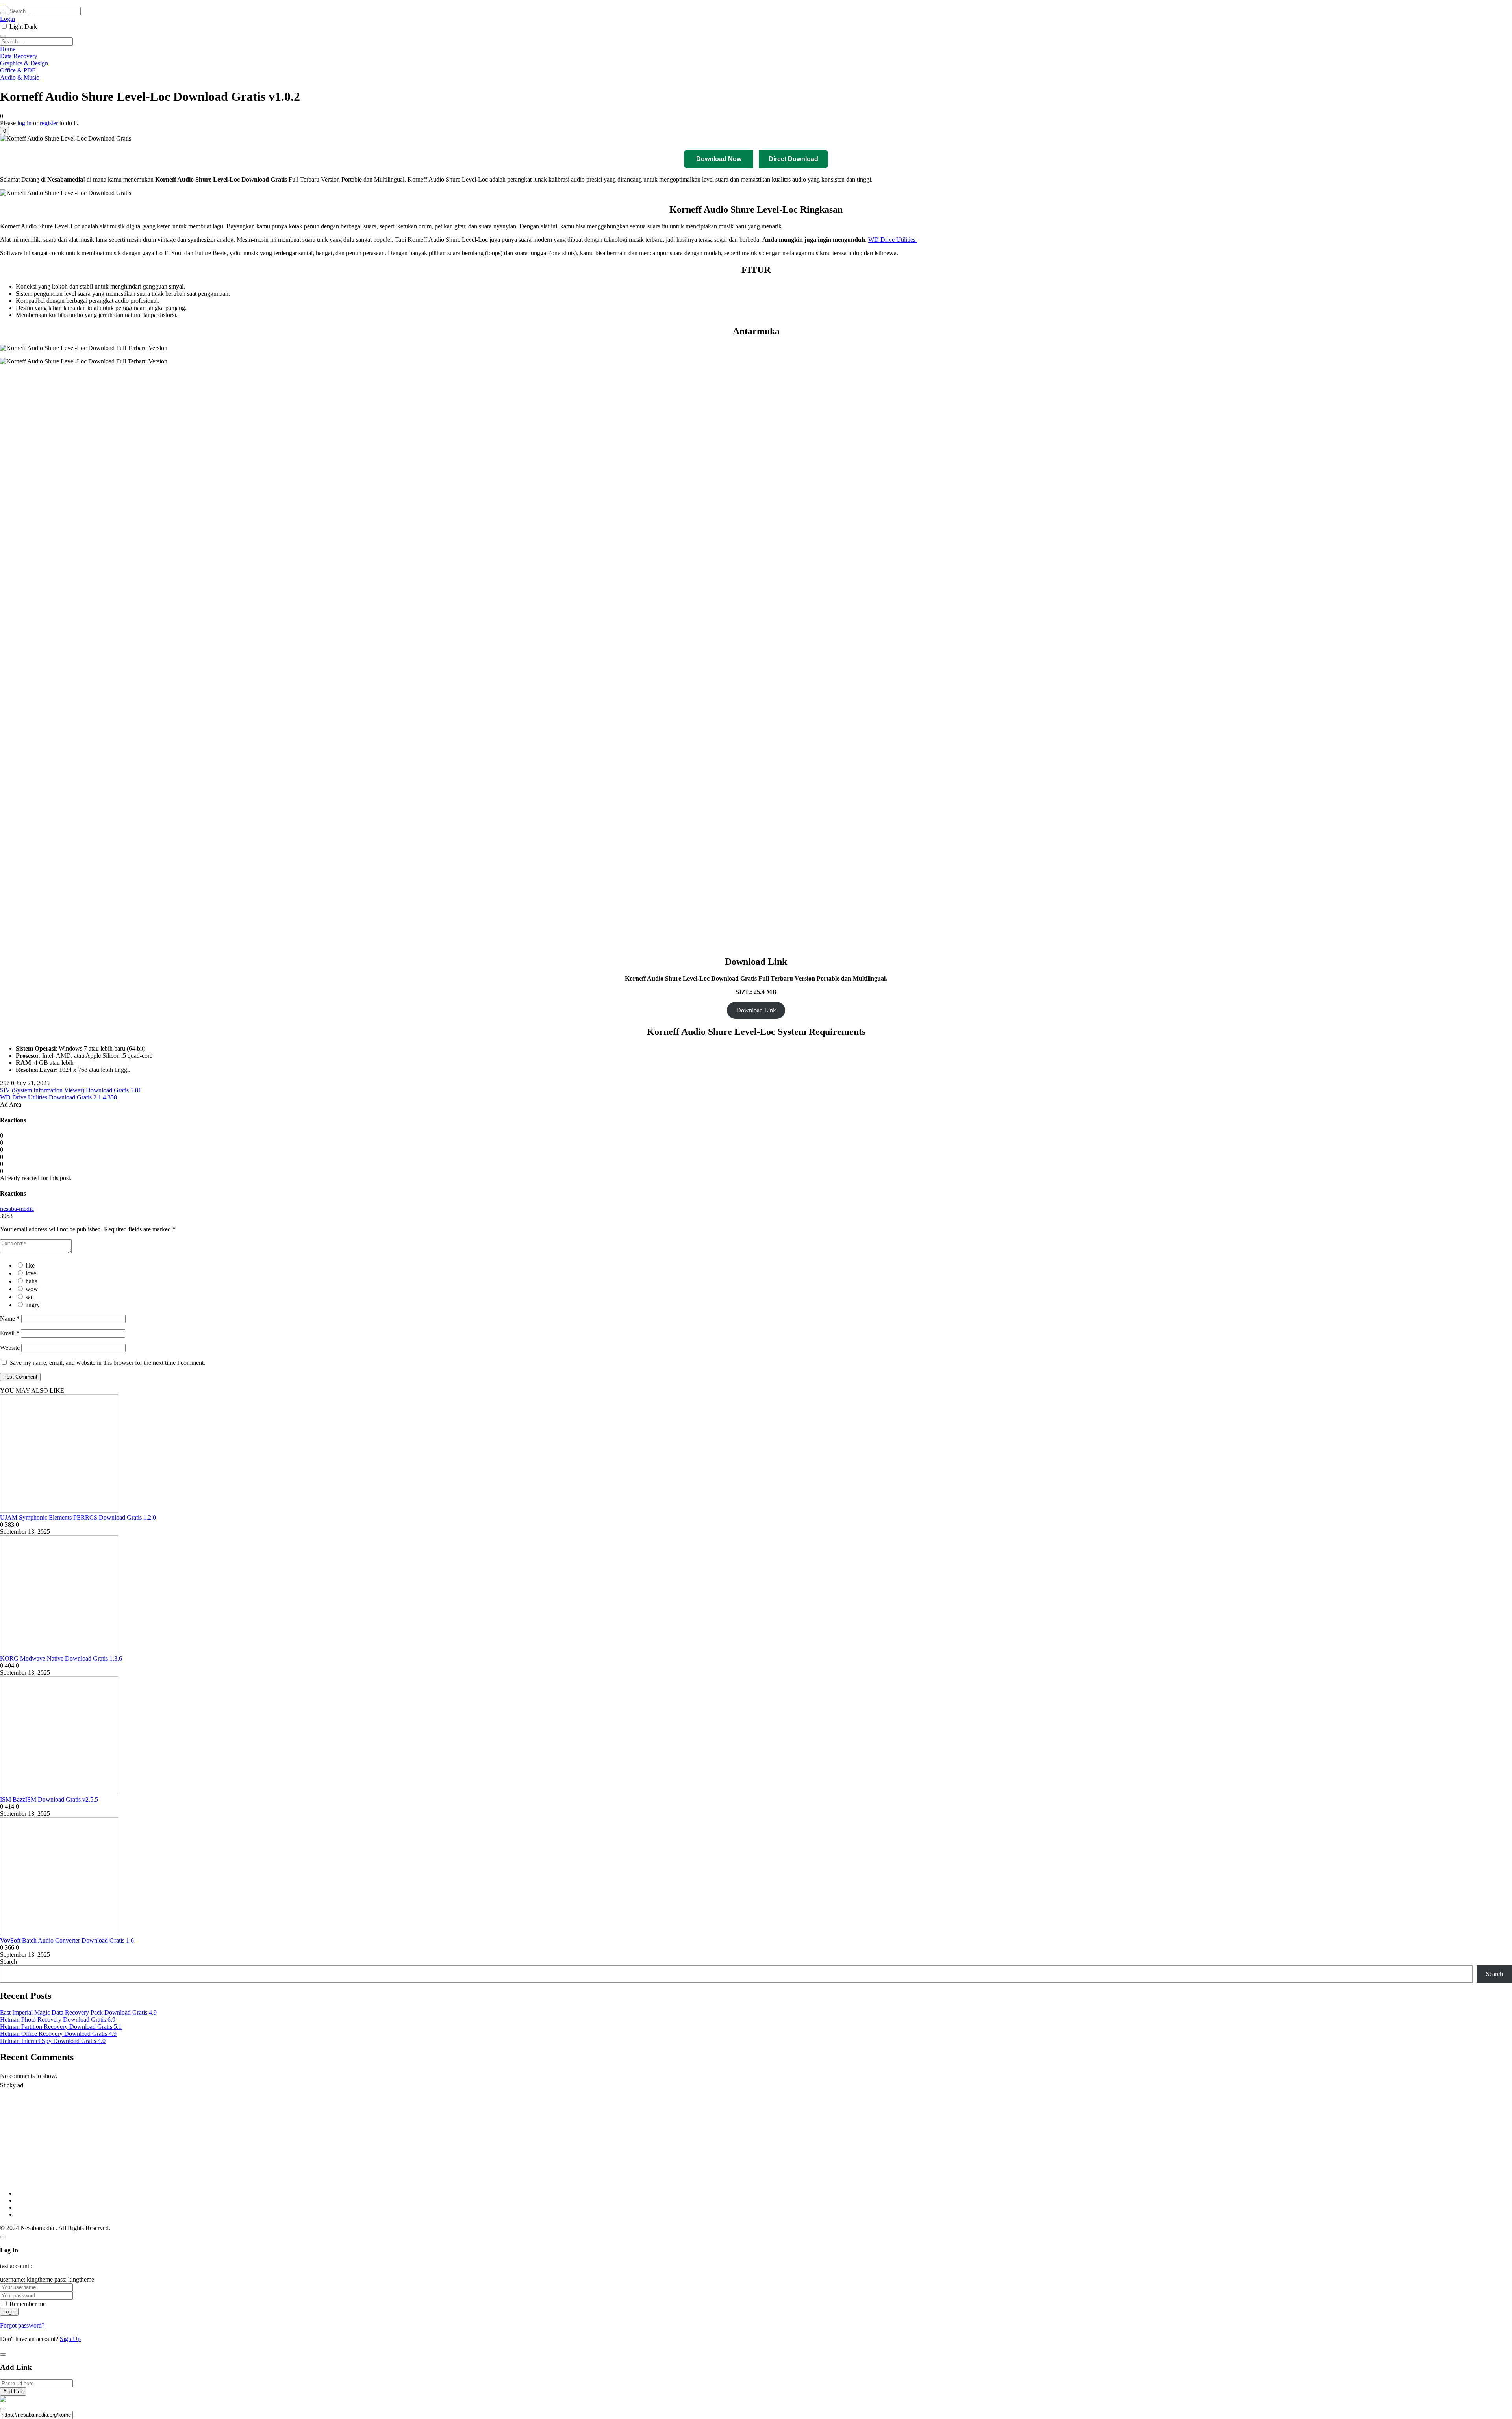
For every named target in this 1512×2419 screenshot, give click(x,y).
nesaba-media (17, 1209)
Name (10, 1319)
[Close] (3, 2237)
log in (25, 123)
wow (32, 1289)
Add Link (13, 2392)
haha (31, 1281)
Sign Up (70, 2339)
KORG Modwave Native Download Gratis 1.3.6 (61, 1658)
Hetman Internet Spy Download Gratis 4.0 (53, 2041)
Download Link (756, 1010)
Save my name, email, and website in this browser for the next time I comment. (107, 1363)
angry (33, 1305)
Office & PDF (18, 70)
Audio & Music (19, 77)
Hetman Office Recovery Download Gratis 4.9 (58, 2034)
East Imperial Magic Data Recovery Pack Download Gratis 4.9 (78, 2012)
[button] (5, 131)
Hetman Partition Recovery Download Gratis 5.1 (61, 2027)
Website (10, 1348)
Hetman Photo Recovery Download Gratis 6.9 (58, 2020)
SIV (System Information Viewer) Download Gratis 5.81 (71, 1090)
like (30, 1265)
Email (10, 1333)
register (50, 123)
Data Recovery (19, 56)
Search (8, 1962)
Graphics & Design (24, 63)
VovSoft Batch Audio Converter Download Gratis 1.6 (67, 1940)
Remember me (28, 2304)
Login (7, 19)
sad (30, 1297)
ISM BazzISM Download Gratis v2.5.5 (49, 1799)
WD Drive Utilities (893, 240)
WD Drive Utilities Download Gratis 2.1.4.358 (58, 1097)
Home (8, 49)
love (31, 1273)
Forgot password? (22, 2325)
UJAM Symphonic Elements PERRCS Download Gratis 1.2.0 (78, 1517)
